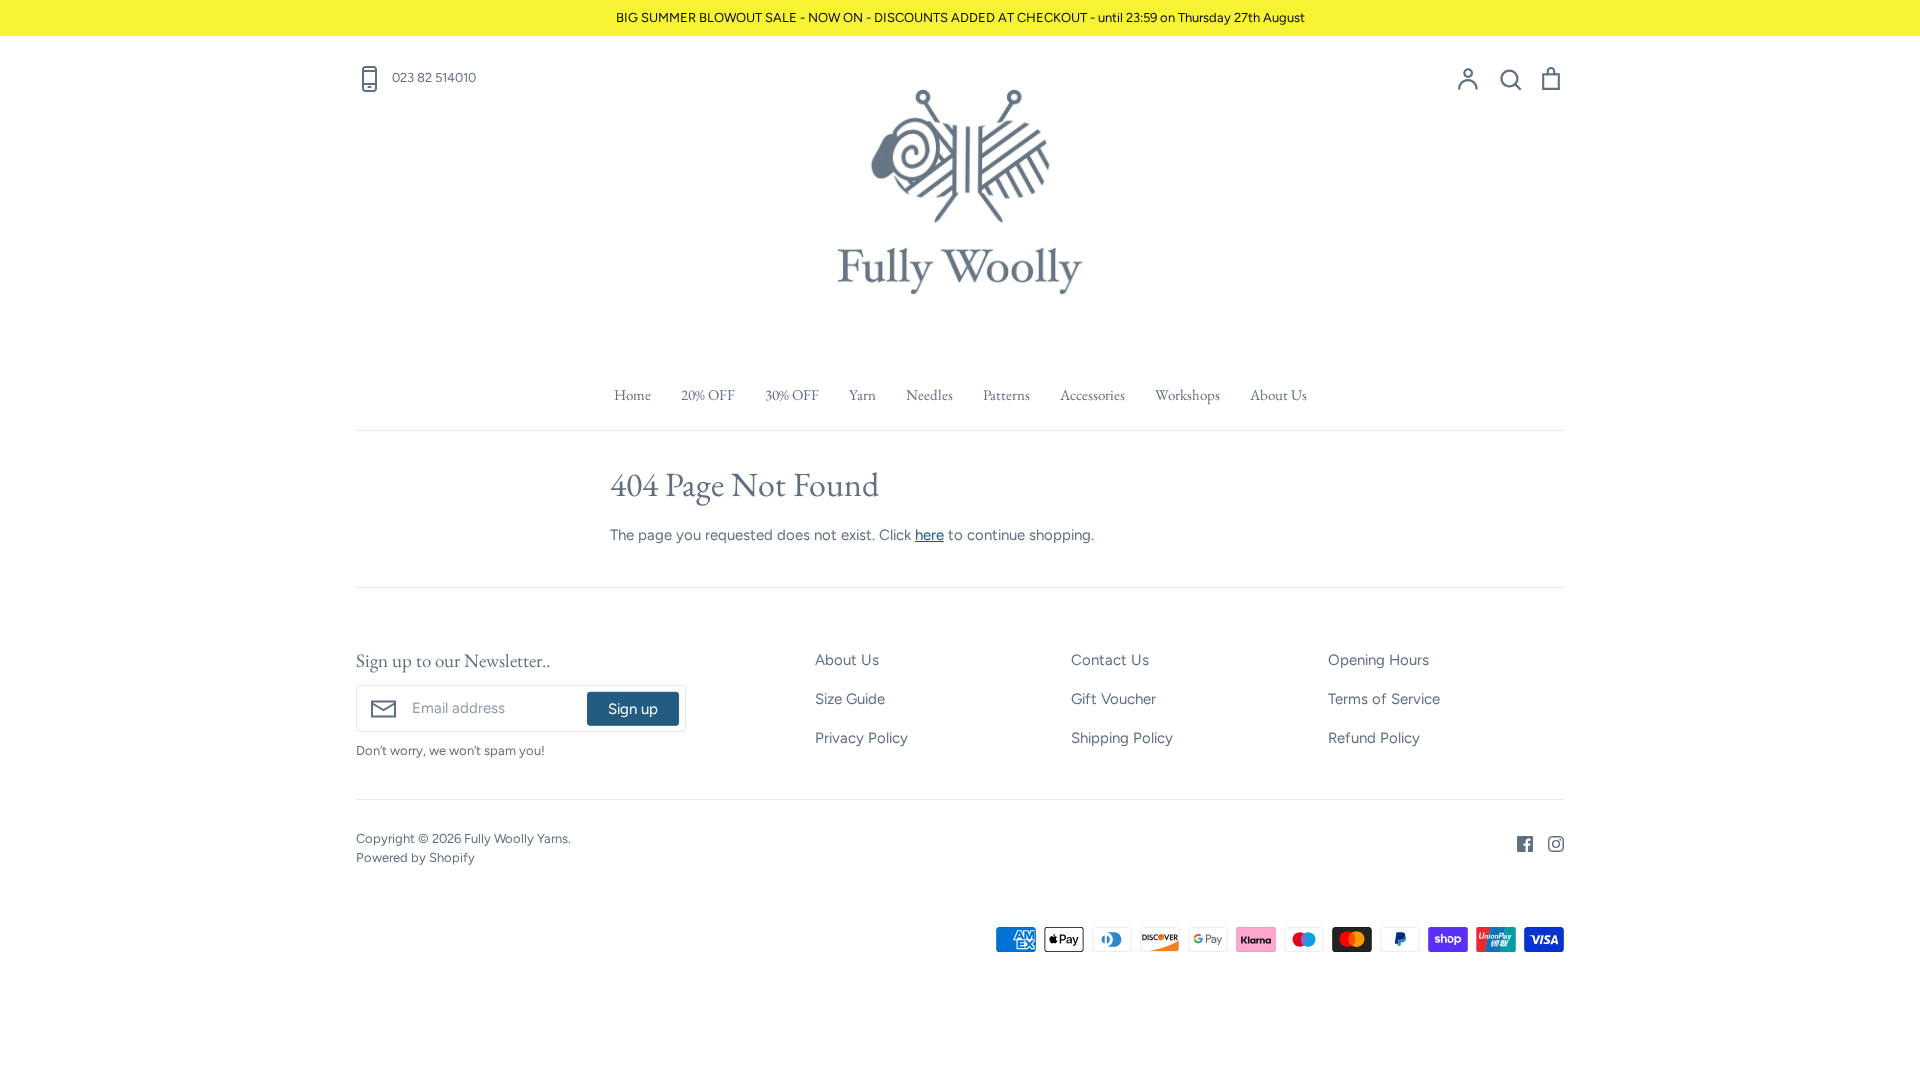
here (929, 535)
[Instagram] (1548, 842)
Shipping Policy (1122, 738)
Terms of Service (1384, 699)
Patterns (1006, 394)
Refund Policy (1374, 738)
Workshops (1187, 394)
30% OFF (792, 394)
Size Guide (850, 699)
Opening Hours (1378, 660)
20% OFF (708, 394)
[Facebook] (1517, 842)
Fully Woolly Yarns (516, 838)
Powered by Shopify (415, 857)
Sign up (633, 708)
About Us (1278, 394)
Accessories (1092, 394)
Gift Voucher (1113, 699)
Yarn (862, 394)
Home (632, 394)
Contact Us (1110, 660)
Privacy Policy (861, 738)
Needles (929, 394)
